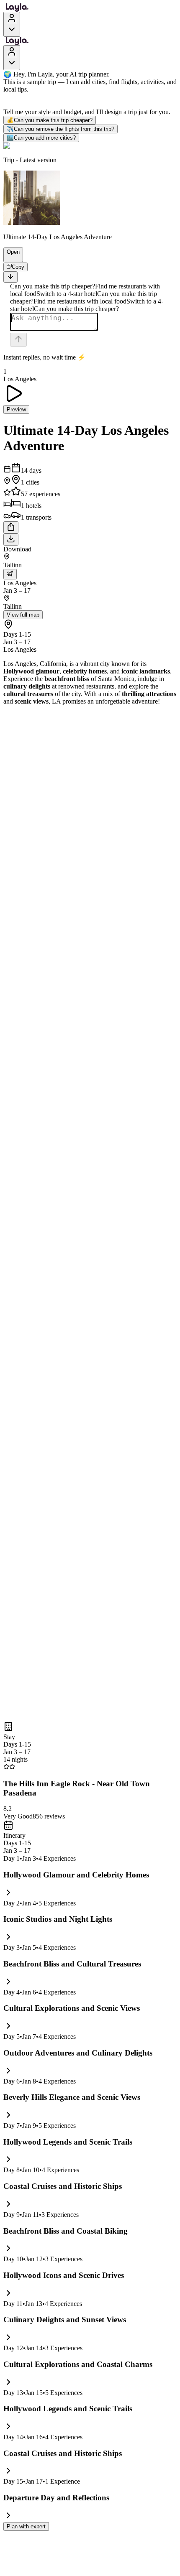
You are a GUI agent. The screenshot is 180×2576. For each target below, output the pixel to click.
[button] (10, 258)
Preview (16, 409)
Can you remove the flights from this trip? (60, 129)
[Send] (18, 340)
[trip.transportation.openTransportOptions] (10, 574)
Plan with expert (26, 2526)
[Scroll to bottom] (10, 277)
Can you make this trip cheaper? (50, 120)
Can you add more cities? (41, 138)
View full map (23, 615)
